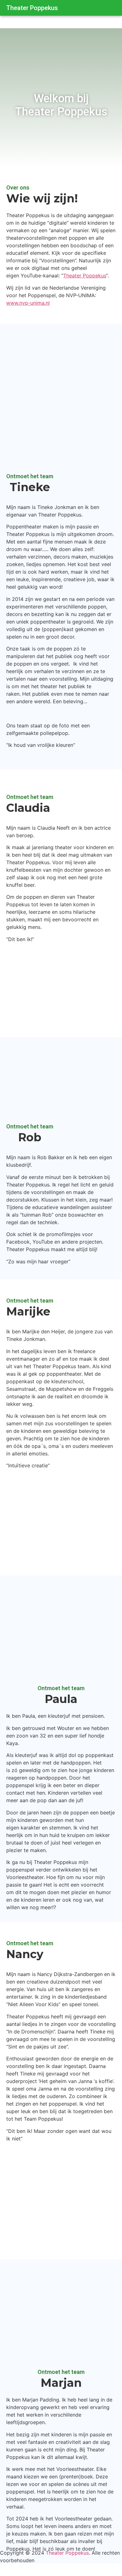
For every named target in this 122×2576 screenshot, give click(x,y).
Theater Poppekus (32, 8)
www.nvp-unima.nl (28, 303)
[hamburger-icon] (109, 8)
